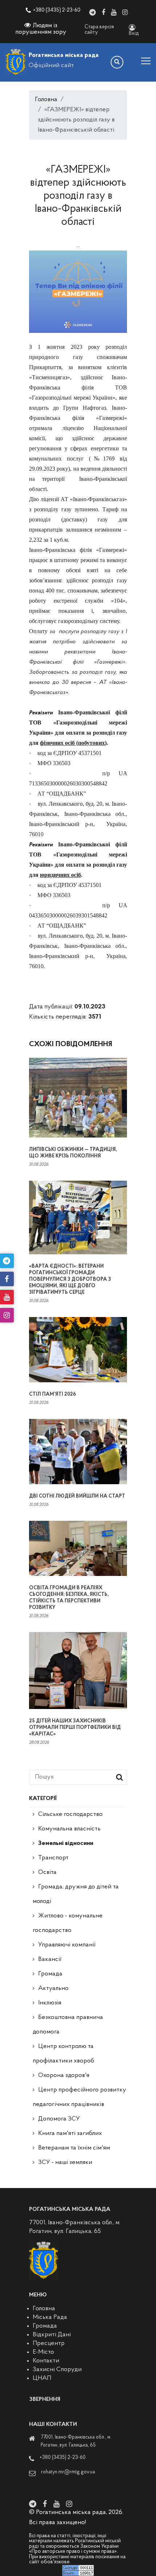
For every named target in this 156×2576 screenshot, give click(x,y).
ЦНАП (42, 2378)
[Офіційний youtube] (114, 12)
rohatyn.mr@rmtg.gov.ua (68, 2472)
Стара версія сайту (99, 30)
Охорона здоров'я (64, 2076)
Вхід (134, 34)
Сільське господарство (70, 1815)
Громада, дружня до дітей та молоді (76, 1894)
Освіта (47, 1873)
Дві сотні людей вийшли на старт (77, 1496)
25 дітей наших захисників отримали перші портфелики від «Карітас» (75, 1728)
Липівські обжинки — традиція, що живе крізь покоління (73, 1153)
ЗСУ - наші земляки (65, 2163)
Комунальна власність (69, 1829)
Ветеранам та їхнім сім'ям (74, 2148)
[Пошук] (117, 62)
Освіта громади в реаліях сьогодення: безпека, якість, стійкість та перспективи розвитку (69, 1598)
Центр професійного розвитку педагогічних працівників (79, 2097)
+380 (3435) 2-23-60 (57, 10)
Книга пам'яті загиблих (70, 2134)
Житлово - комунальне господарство (68, 1923)
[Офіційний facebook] (103, 12)
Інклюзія (50, 2003)
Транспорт (53, 1858)
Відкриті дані (52, 2335)
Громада (50, 1974)
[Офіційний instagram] (125, 12)
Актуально (53, 1989)
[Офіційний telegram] (93, 12)
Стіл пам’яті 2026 (52, 1394)
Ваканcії (50, 1960)
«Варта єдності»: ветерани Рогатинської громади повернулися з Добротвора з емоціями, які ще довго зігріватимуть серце (70, 1279)
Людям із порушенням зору (41, 29)
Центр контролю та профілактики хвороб (63, 2054)
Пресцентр (49, 2344)
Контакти (46, 2361)
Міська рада (50, 2317)
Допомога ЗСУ (59, 2119)
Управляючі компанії (67, 1945)
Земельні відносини (66, 1844)
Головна (46, 100)
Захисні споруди (57, 2370)
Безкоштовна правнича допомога (68, 2025)
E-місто (43, 2352)
